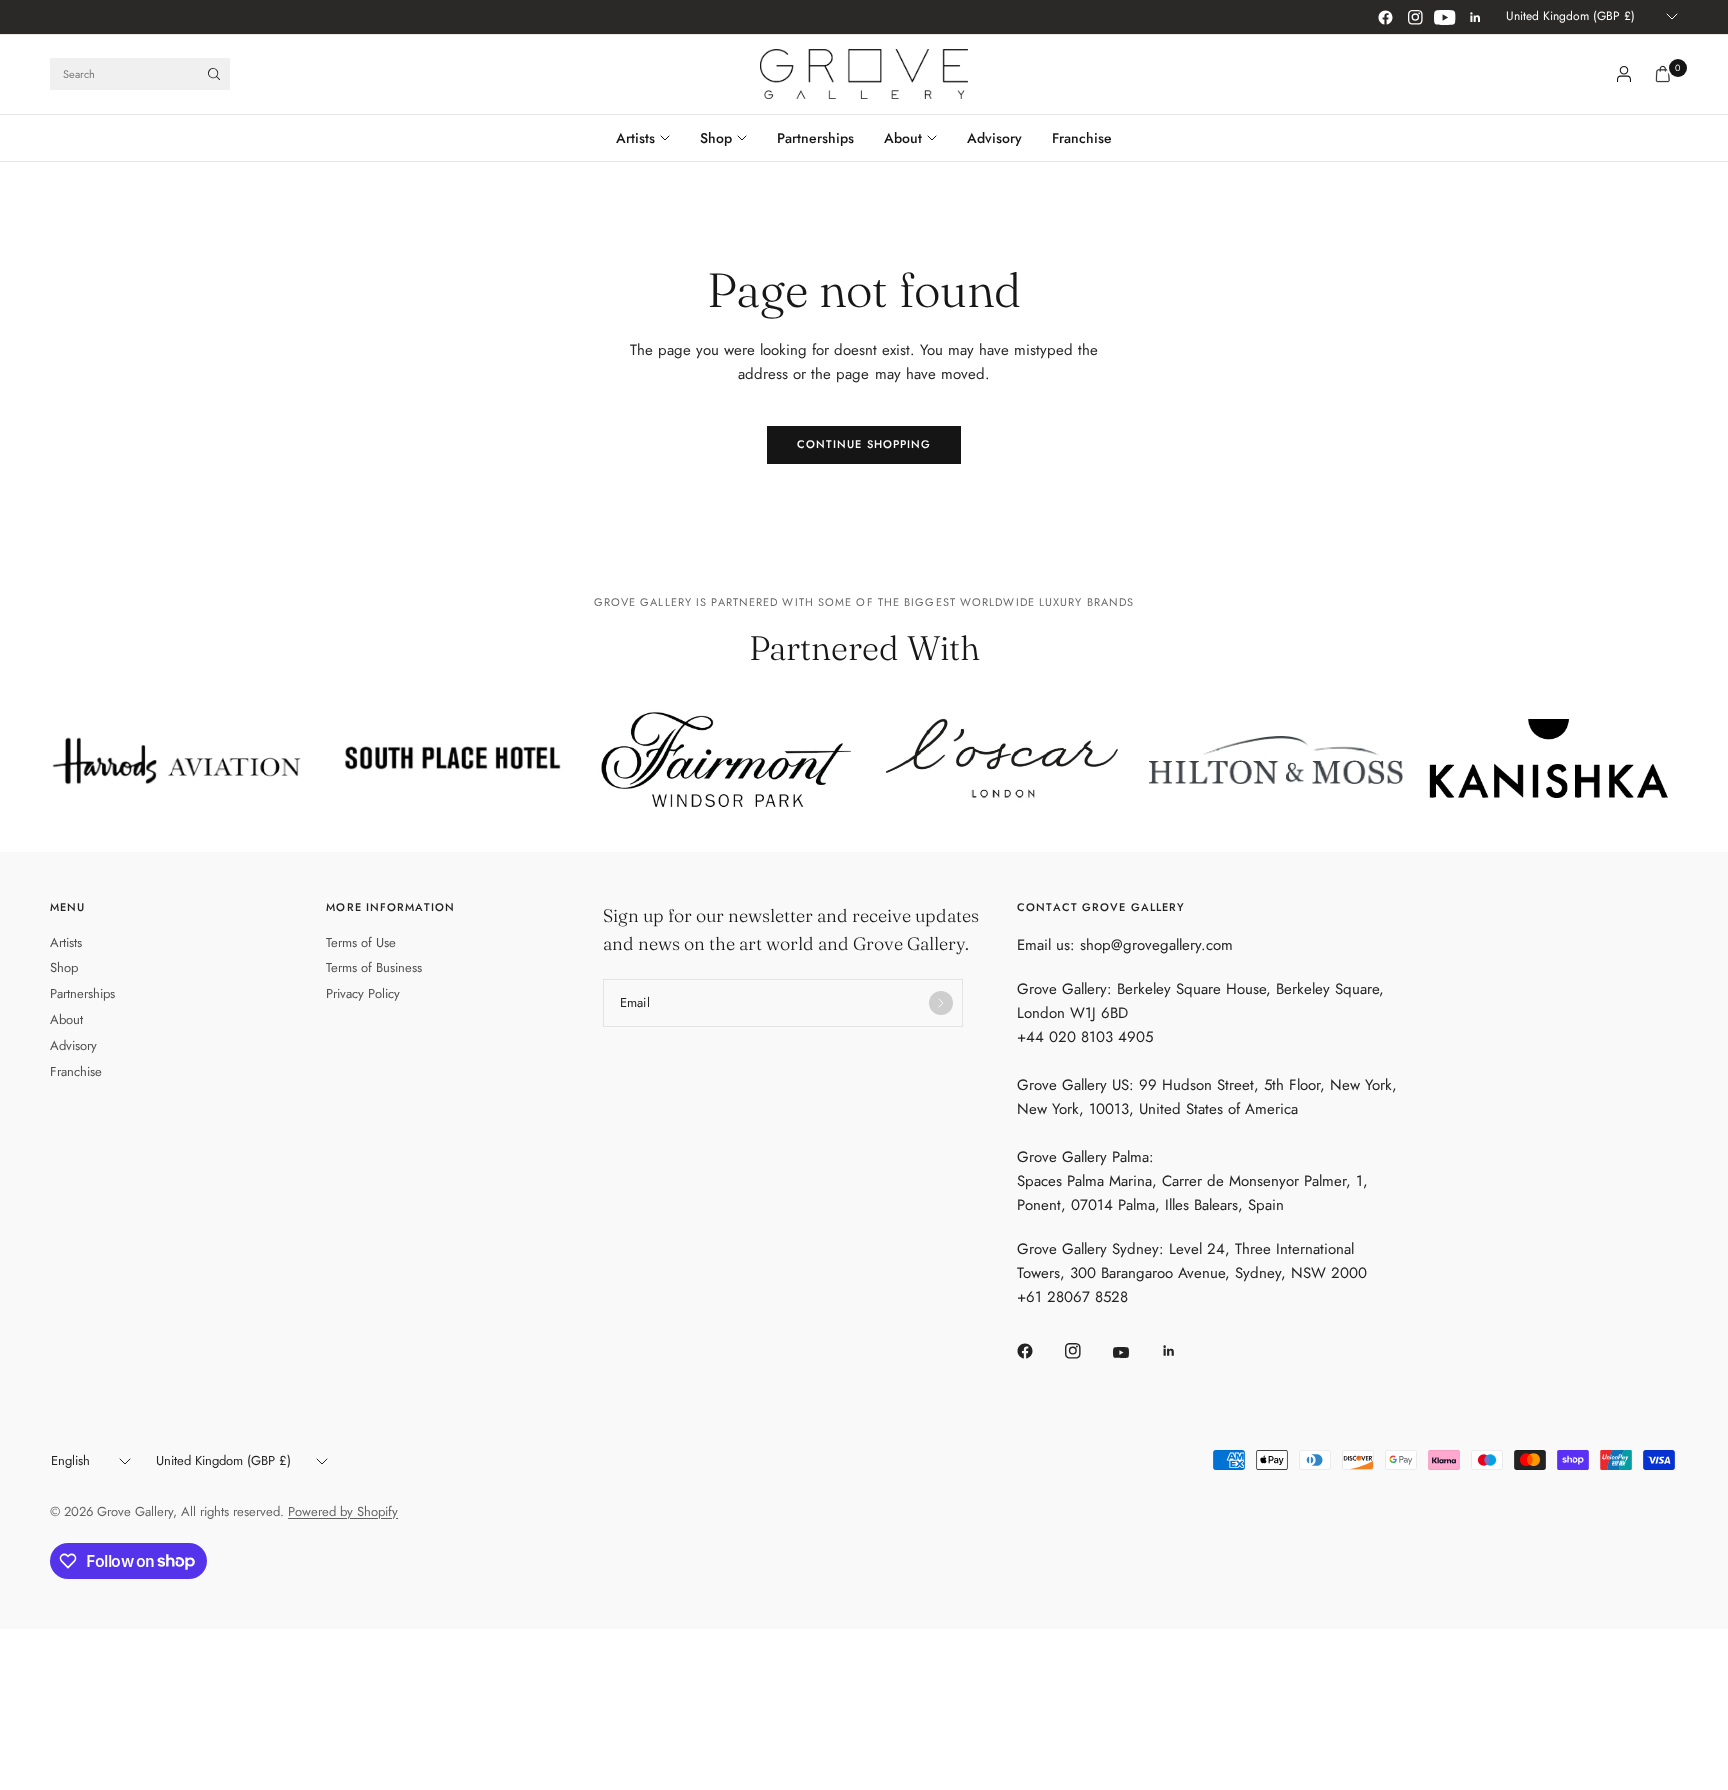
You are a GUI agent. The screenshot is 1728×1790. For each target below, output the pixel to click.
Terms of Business (374, 967)
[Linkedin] (1475, 17)
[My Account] (1624, 74)
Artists (635, 138)
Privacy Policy (363, 993)
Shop (716, 138)
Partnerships (815, 138)
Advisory (994, 138)
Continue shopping (864, 444)
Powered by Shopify (343, 1511)
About (903, 138)
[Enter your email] (941, 1003)
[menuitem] (650, 138)
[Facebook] (1385, 17)
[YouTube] (1445, 17)
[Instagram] (1415, 17)
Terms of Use (361, 942)
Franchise (1082, 138)
